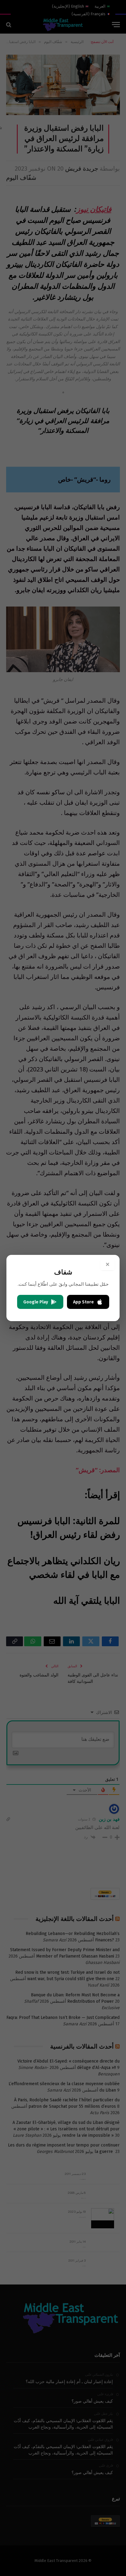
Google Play (36, 1302)
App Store (83, 1302)
